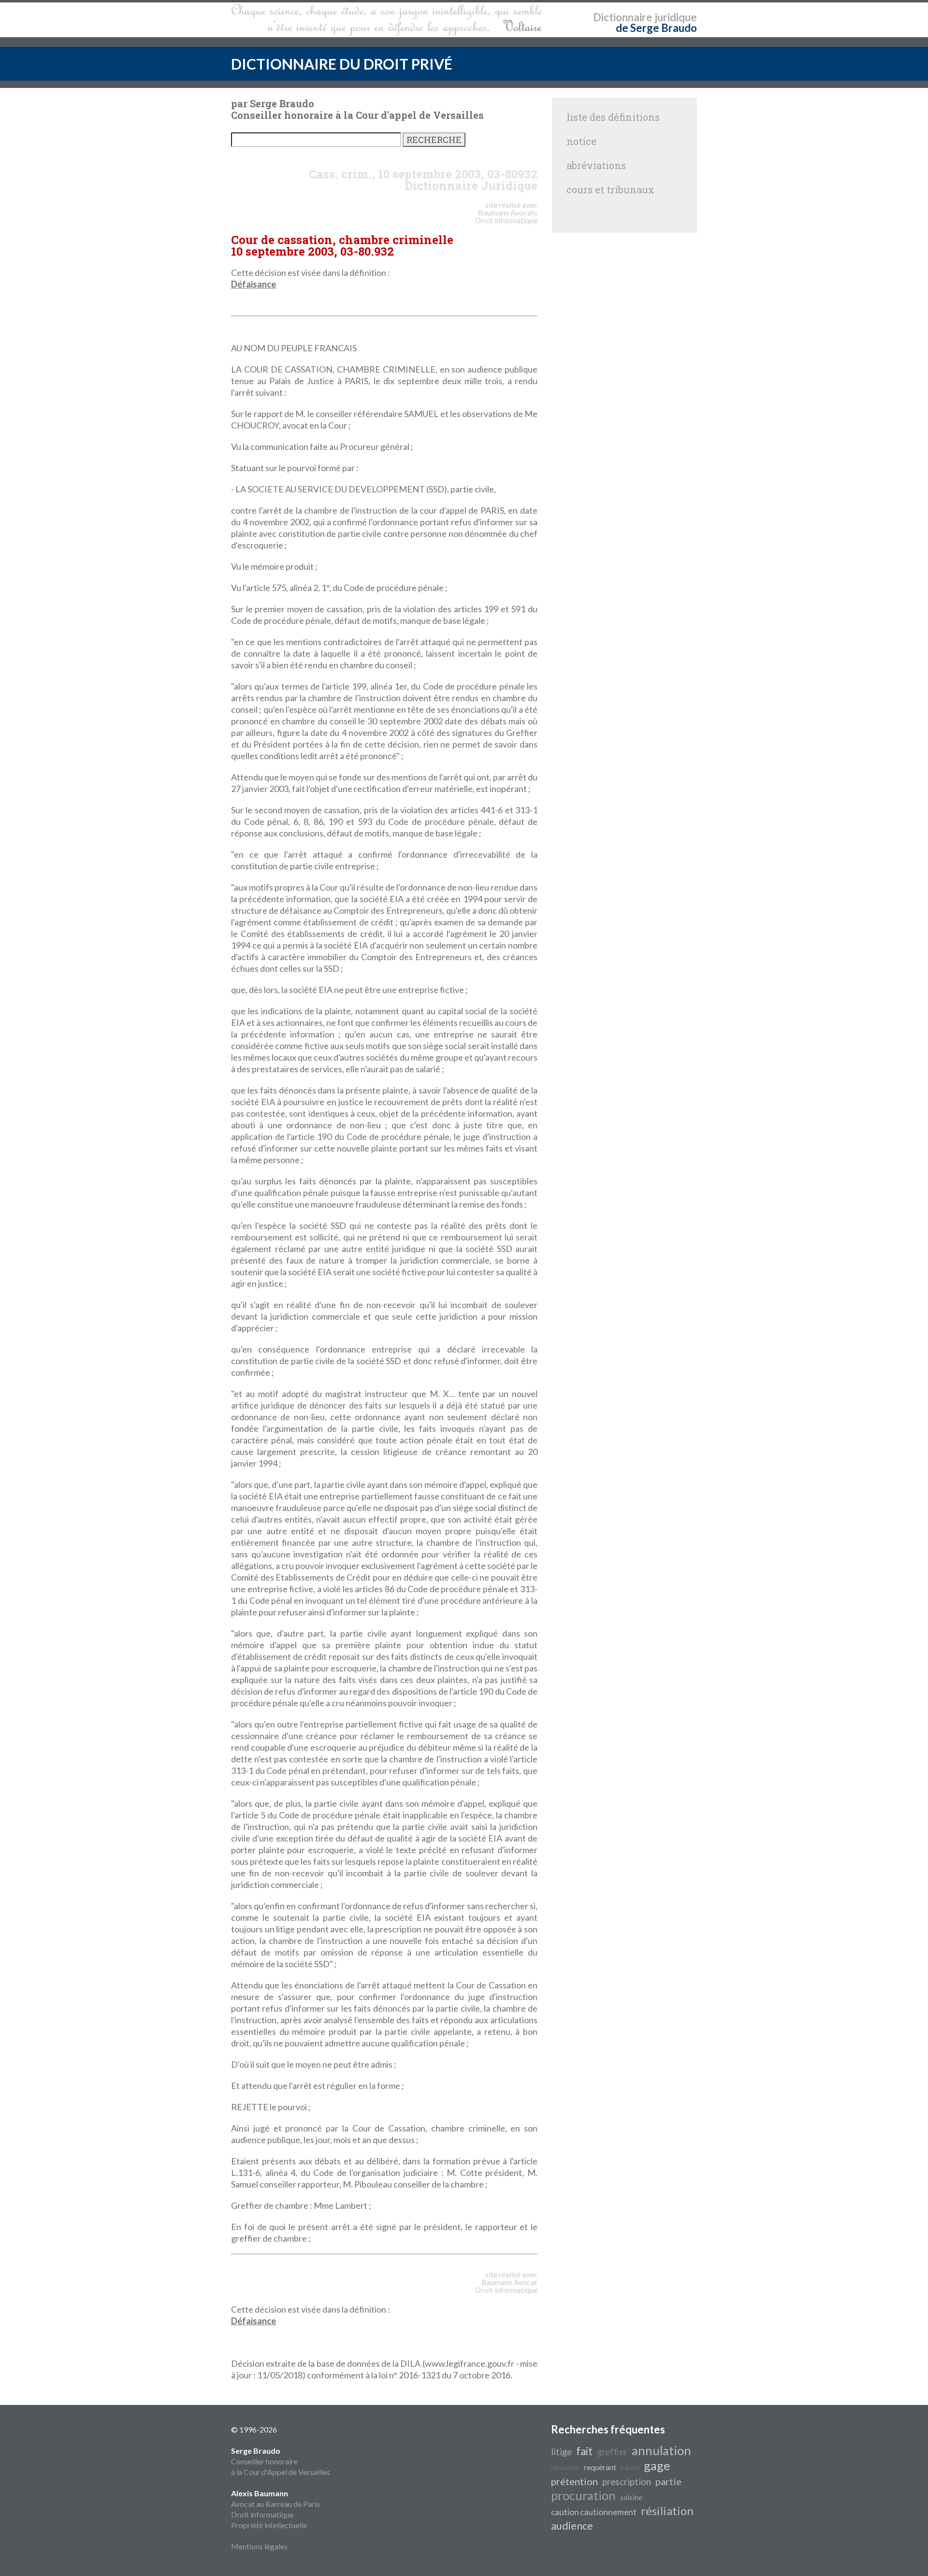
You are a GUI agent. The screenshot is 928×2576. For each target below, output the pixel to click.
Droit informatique (262, 2514)
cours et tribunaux (610, 189)
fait (584, 2451)
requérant (600, 2467)
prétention (574, 2481)
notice (581, 141)
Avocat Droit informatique (506, 2286)
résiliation (667, 2511)
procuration (583, 2495)
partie (668, 2481)
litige (561, 2452)
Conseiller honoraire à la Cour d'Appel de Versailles (281, 2461)
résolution (565, 2468)
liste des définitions (613, 117)
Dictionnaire (623, 17)
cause (630, 2467)
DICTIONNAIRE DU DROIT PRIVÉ (342, 64)
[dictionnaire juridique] (387, 20)
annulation (661, 2450)
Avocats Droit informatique (506, 216)
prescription (627, 2482)
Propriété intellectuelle (269, 2525)
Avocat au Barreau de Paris (275, 2504)
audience (572, 2526)
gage (657, 2465)
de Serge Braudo (656, 28)
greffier (612, 2452)
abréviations (596, 165)
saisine (631, 2497)
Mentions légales (259, 2546)
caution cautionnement (594, 2512)
